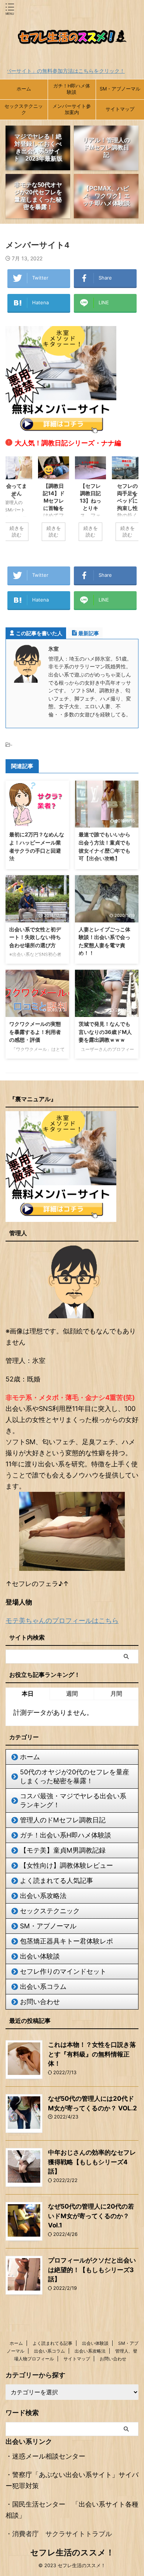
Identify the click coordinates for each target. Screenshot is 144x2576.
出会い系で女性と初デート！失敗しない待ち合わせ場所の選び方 (35, 937)
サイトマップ (120, 109)
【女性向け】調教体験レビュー (66, 1865)
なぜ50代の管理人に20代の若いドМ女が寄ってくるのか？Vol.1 (91, 2216)
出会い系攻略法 (43, 1896)
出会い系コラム (43, 1986)
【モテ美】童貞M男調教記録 (63, 1850)
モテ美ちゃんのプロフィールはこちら (62, 1621)
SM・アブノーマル (120, 89)
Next (132, 495)
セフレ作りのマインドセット (63, 1971)
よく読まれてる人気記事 (56, 1880)
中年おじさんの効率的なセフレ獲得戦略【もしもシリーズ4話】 (92, 2162)
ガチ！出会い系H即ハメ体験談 (66, 1835)
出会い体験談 (40, 1956)
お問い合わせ (40, 2002)
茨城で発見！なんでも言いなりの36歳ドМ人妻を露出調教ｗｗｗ (105, 1032)
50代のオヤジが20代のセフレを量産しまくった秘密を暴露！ (75, 1776)
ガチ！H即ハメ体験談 (72, 89)
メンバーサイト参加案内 (72, 109)
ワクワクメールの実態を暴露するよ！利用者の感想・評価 (35, 1032)
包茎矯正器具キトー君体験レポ (66, 1941)
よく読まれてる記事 (52, 2343)
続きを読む (17, 532)
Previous (12, 495)
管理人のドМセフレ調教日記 (63, 1820)
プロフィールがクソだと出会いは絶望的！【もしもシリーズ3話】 (92, 2270)
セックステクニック (24, 109)
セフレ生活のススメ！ (72, 2552)
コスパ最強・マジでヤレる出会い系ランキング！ (73, 1800)
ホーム (24, 89)
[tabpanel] (90, 502)
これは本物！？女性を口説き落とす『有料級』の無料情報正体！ (92, 2054)
